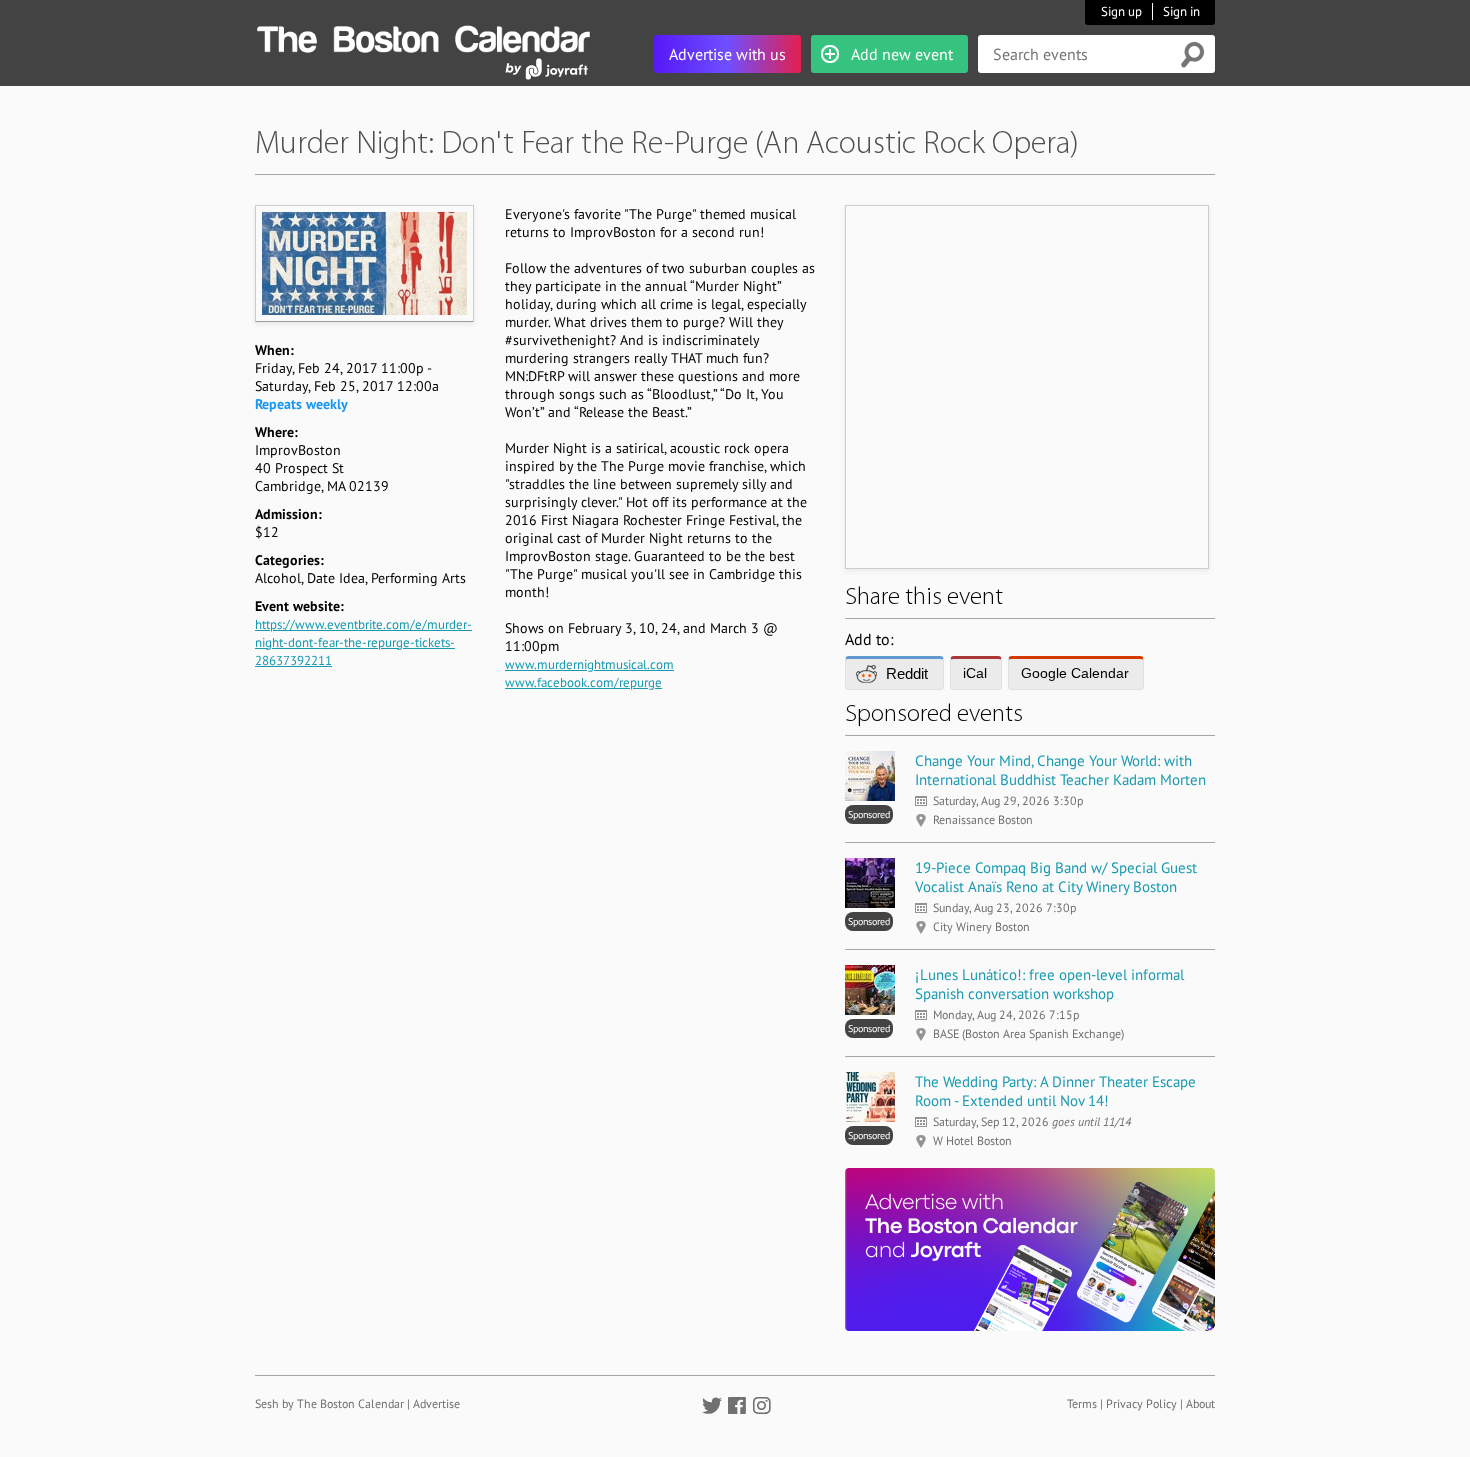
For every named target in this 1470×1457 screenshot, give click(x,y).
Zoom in (363, 263)
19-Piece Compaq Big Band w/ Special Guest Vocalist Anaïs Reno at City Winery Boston (1056, 877)
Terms (1082, 1403)
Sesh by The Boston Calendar (329, 1403)
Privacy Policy (1141, 1403)
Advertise (436, 1403)
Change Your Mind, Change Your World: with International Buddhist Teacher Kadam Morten (1060, 770)
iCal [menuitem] (975, 673)
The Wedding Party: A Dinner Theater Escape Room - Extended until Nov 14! (1055, 1091)
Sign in (1181, 11)
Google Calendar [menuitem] (1075, 673)
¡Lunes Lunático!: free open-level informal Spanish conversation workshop (1049, 984)
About (1200, 1403)
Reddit (907, 673)
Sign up (1121, 11)
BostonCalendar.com (423, 36)
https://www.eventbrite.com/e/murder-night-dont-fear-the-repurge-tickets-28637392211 (363, 642)
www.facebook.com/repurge (583, 682)
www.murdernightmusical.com (589, 664)
